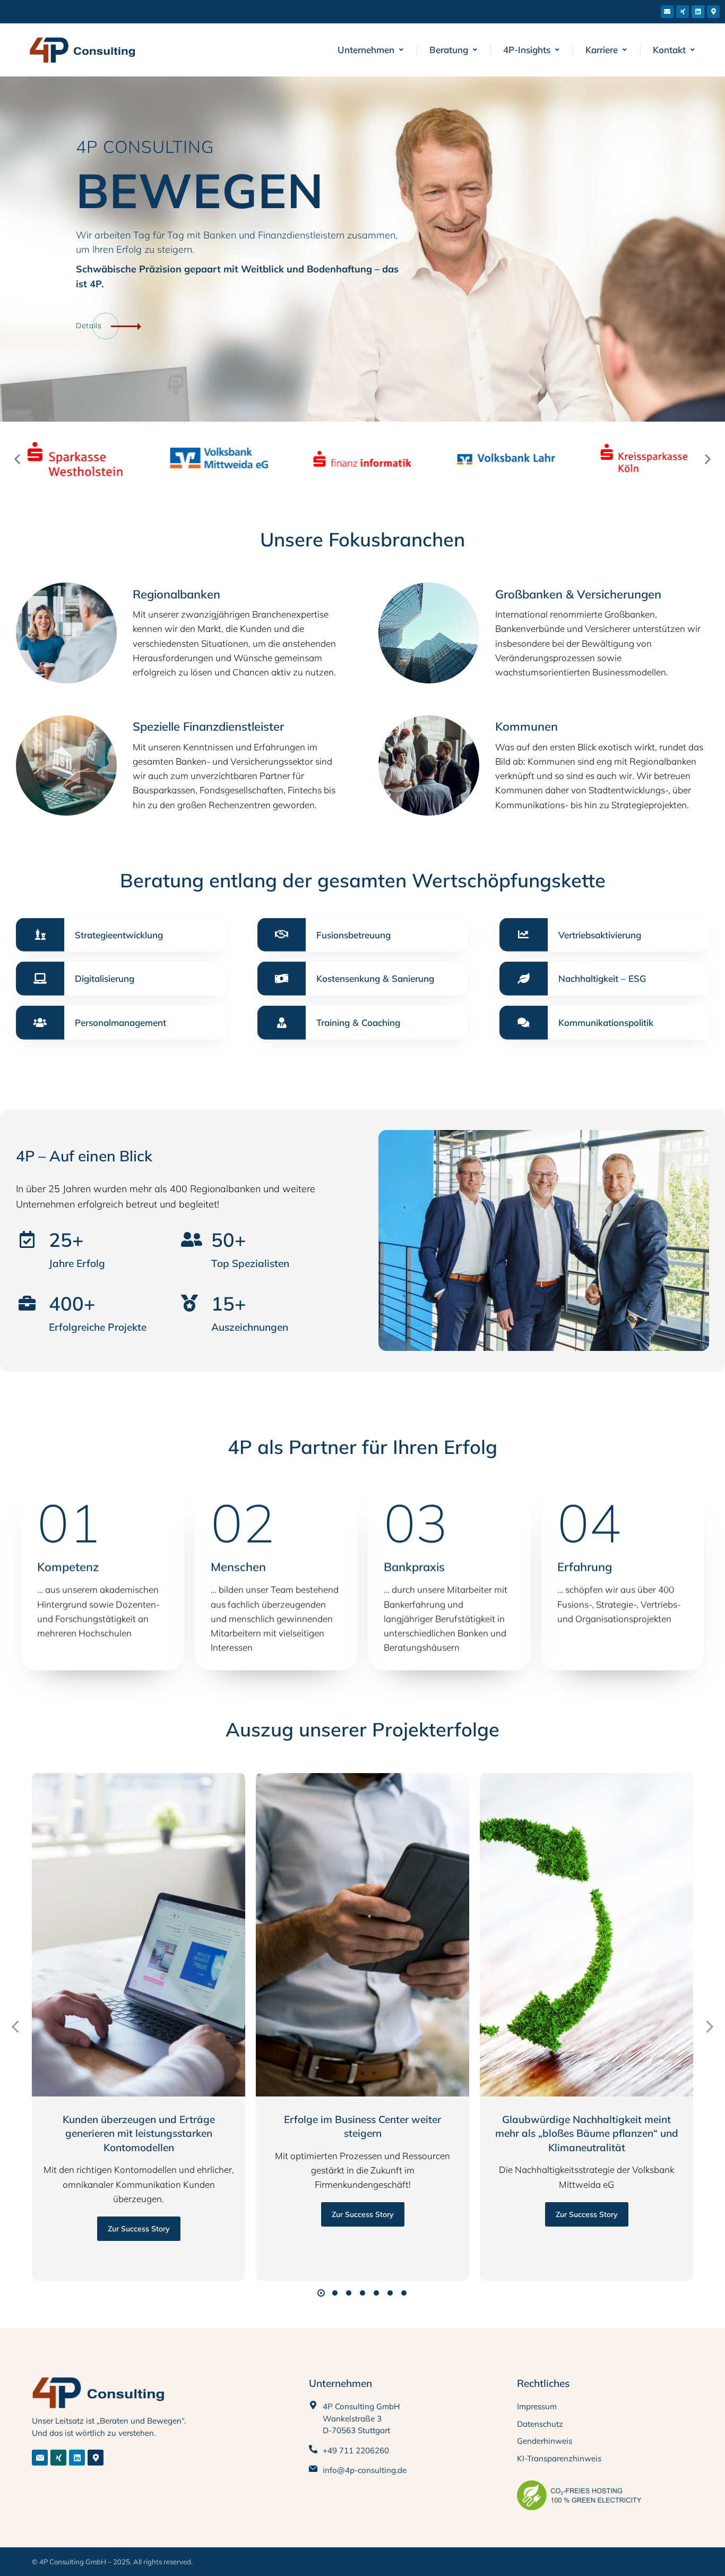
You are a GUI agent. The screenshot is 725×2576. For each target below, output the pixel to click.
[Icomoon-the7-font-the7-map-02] (96, 2458)
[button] (17, 459)
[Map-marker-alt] (713, 12)
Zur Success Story (139, 2229)
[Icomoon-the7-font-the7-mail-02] (40, 2458)
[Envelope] (667, 12)
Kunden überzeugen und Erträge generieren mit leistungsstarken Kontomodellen (139, 2133)
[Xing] (683, 12)
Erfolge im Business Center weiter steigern (362, 2126)
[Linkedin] (698, 12)
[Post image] (139, 1935)
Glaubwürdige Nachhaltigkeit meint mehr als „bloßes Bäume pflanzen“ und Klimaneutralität (587, 2133)
